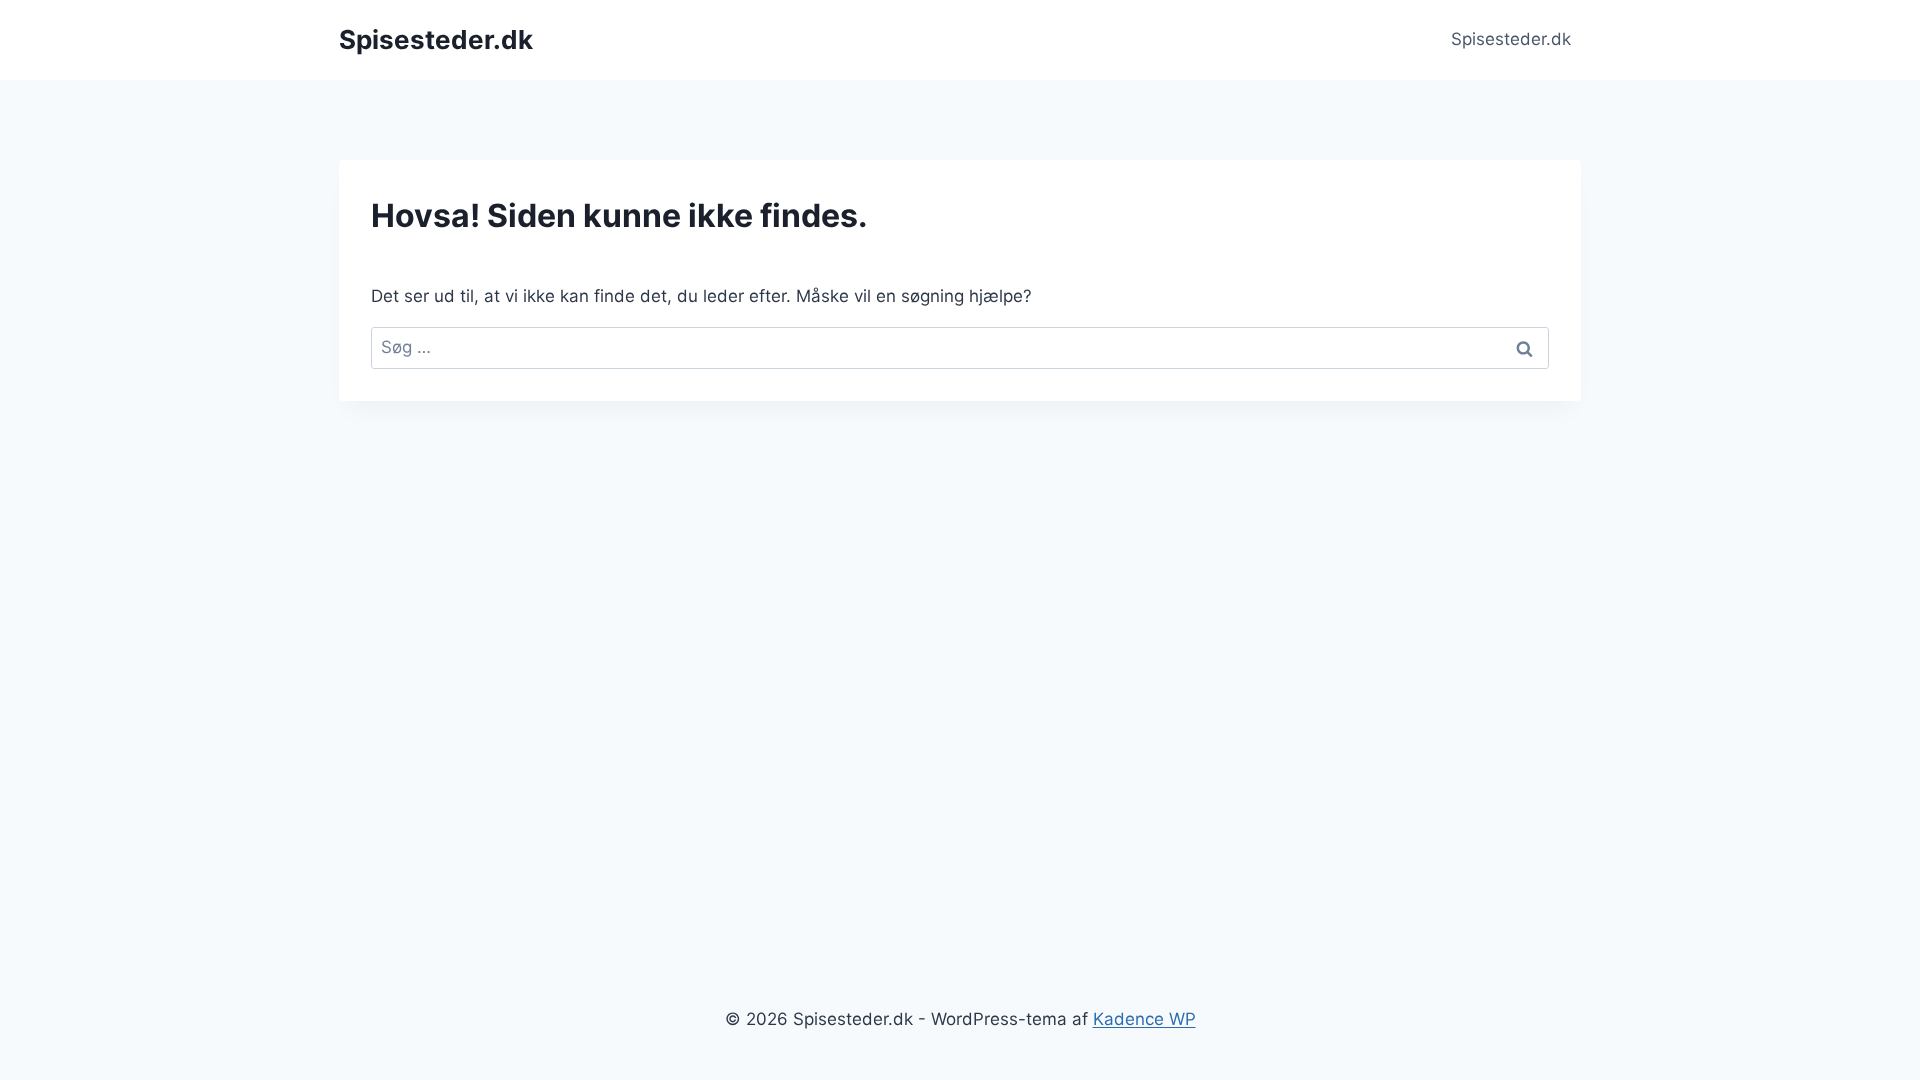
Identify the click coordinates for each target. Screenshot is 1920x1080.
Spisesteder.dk (1511, 39)
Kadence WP (1144, 1019)
